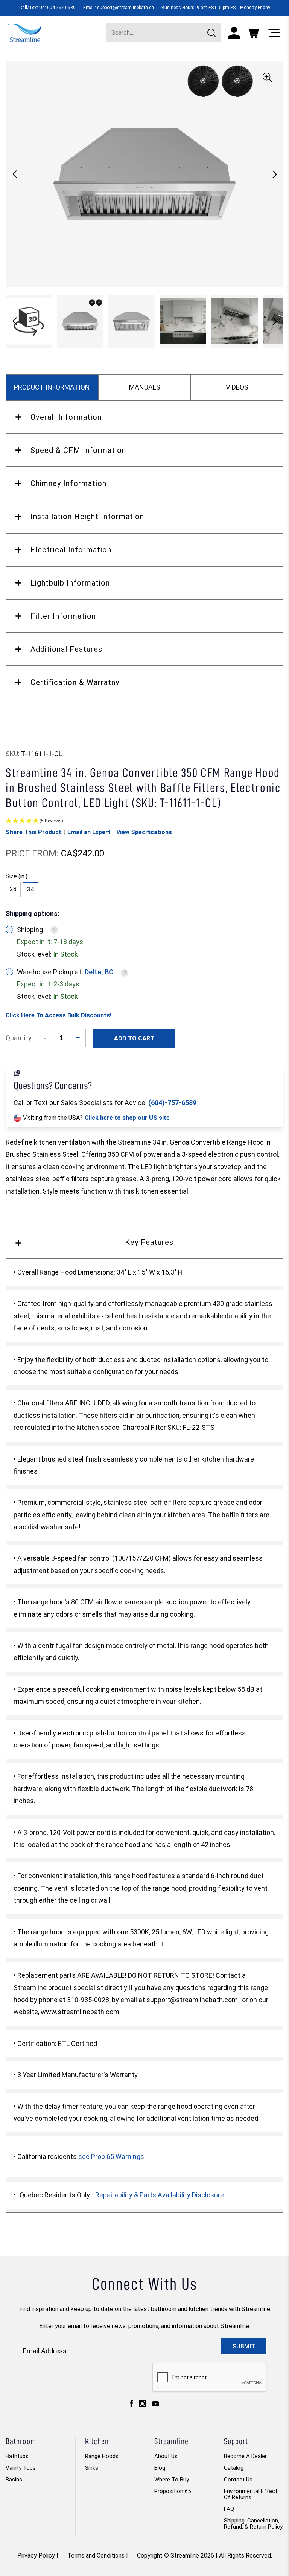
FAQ (229, 2509)
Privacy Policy (36, 2555)
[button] (275, 174)
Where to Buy (172, 2480)
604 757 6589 (61, 8)
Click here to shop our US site (127, 1118)
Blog (160, 2468)
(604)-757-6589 (172, 1103)
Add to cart (134, 1038)
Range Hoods (102, 2456)
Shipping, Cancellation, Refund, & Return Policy (253, 2524)
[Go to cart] (253, 33)
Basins (14, 2480)
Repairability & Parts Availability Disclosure (160, 2195)
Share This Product (33, 832)
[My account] (234, 33)
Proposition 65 (173, 2491)
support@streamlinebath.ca (125, 8)
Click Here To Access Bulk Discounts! (59, 1015)
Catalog (234, 2468)
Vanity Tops (21, 2468)
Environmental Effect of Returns (251, 2494)
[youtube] (155, 2406)
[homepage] (24, 32)
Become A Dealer (245, 2456)
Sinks (92, 2468)
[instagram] (142, 2406)
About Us (166, 2456)
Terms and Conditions (96, 2555)
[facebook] (132, 2406)
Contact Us (238, 2480)
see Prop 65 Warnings (111, 2156)
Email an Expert (89, 832)
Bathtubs (17, 2456)
